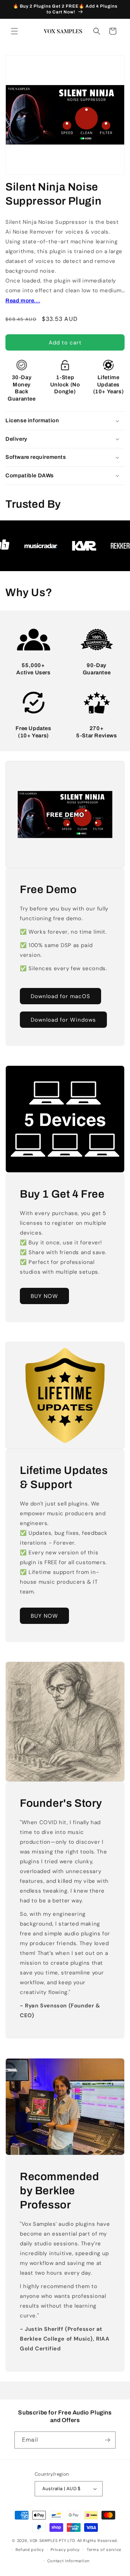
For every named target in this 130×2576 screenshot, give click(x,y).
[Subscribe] (107, 2440)
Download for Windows (63, 1019)
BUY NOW (44, 1296)
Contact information (68, 2561)
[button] (14, 31)
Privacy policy (65, 2550)
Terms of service (104, 2550)
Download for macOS (60, 996)
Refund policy (30, 2550)
